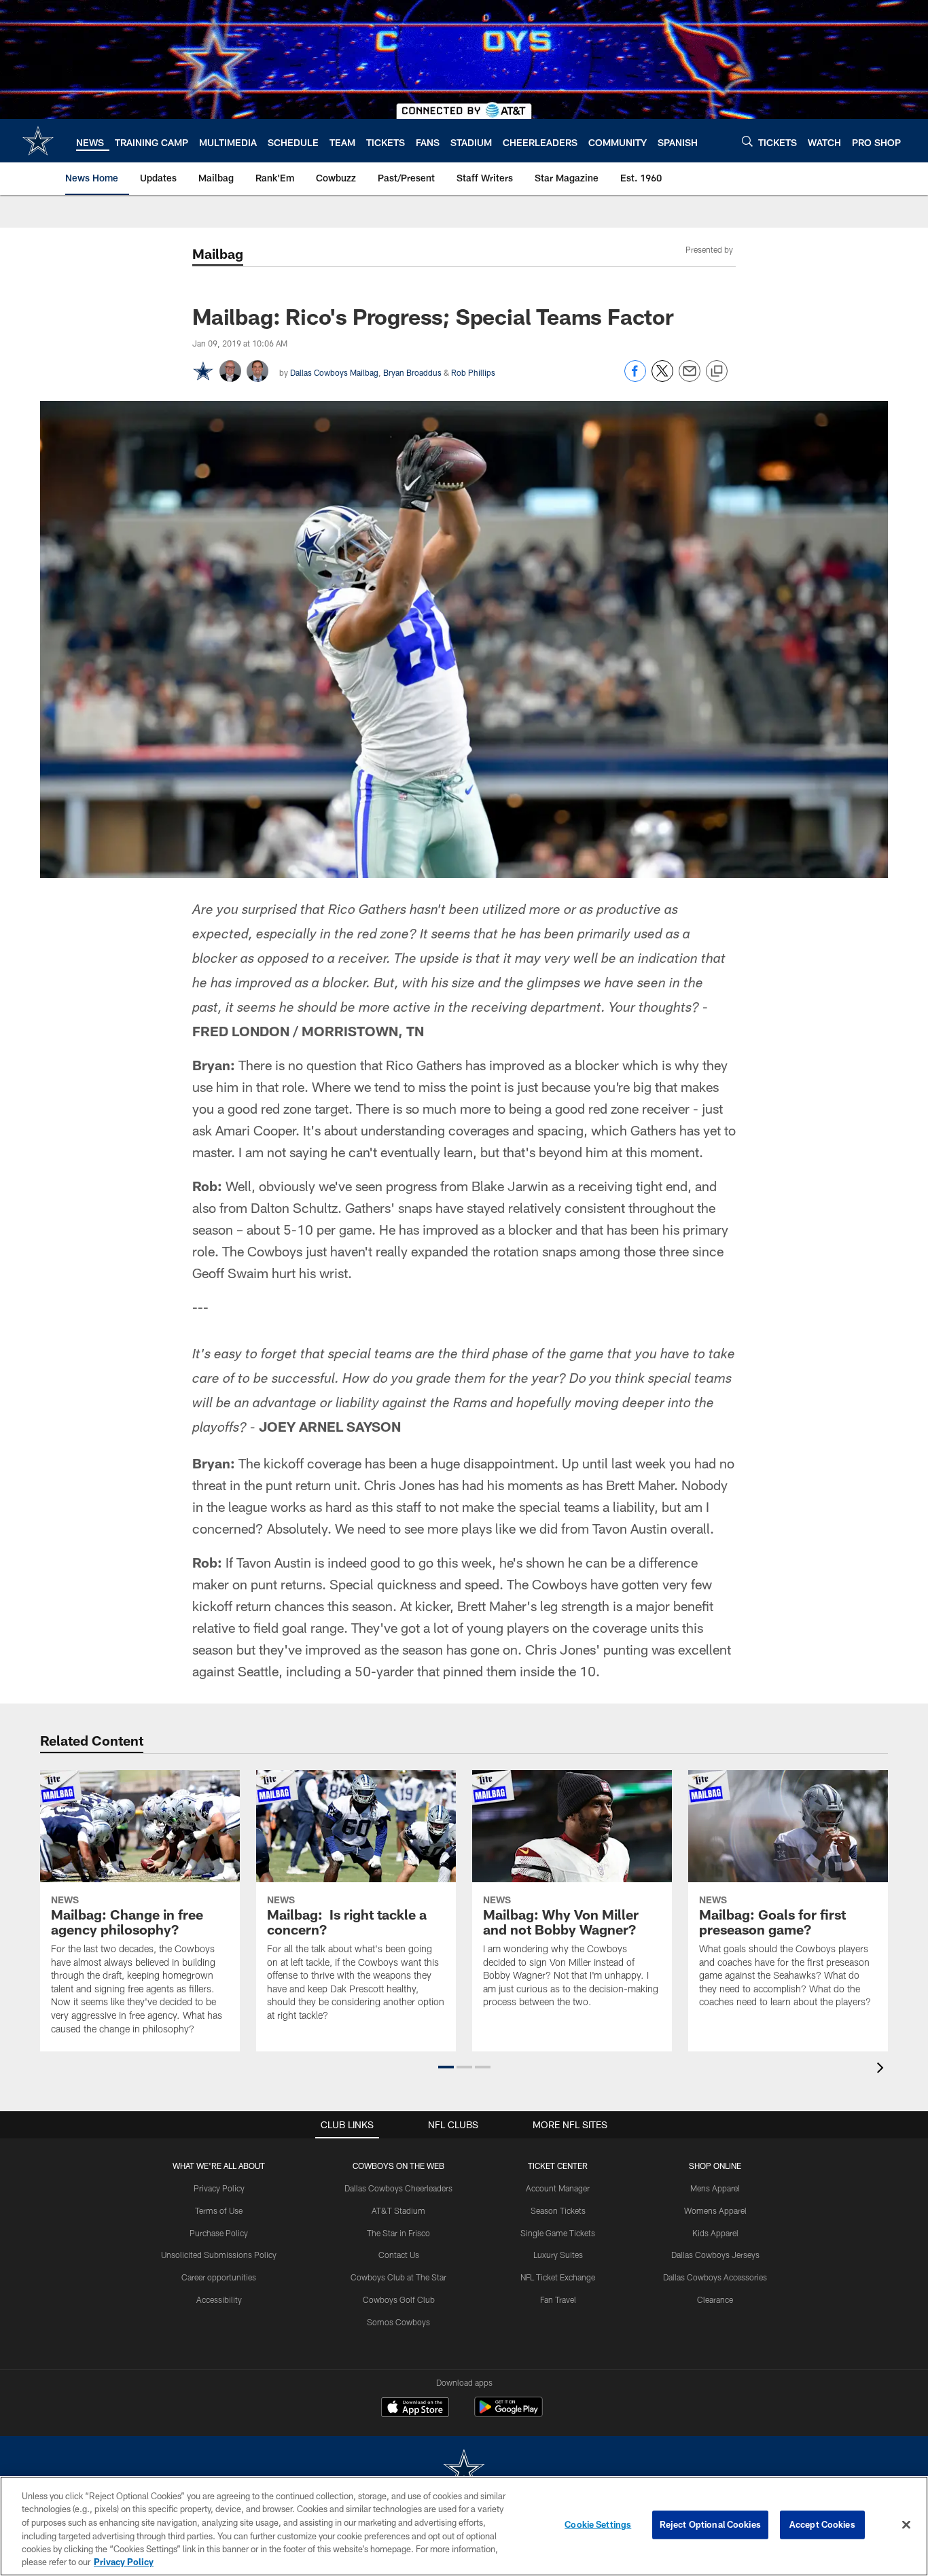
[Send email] (690, 378)
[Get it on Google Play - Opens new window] (508, 2414)
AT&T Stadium (398, 2210)
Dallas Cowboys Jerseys (715, 2255)
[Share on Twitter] (662, 378)
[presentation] (882, 2069)
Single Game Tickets (558, 2233)
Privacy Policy (219, 2188)
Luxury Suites (558, 2255)
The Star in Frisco (398, 2233)
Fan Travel (558, 2299)
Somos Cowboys (398, 2322)
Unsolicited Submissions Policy (219, 2255)
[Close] (906, 2525)
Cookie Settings (598, 2524)
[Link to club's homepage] (38, 141)
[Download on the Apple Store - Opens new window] (415, 2409)
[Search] (747, 141)
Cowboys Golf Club (399, 2299)
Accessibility (219, 2299)
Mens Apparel (715, 2188)
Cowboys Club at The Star (398, 2277)
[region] (464, 2526)
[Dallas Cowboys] (464, 2470)
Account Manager (558, 2188)
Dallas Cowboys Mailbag (334, 372)
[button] (446, 2067)
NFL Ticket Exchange (558, 2277)
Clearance (715, 2299)
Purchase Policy (219, 2233)
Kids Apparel (715, 2233)
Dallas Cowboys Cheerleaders (398, 2188)
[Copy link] (717, 372)
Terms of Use (219, 2210)
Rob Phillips (473, 372)
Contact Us (399, 2255)
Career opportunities (219, 2277)
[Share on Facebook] (635, 378)
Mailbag (218, 253)
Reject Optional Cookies (710, 2524)
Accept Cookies (822, 2524)
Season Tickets (558, 2210)
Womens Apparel (715, 2210)
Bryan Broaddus (412, 372)
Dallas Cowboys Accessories (715, 2277)
